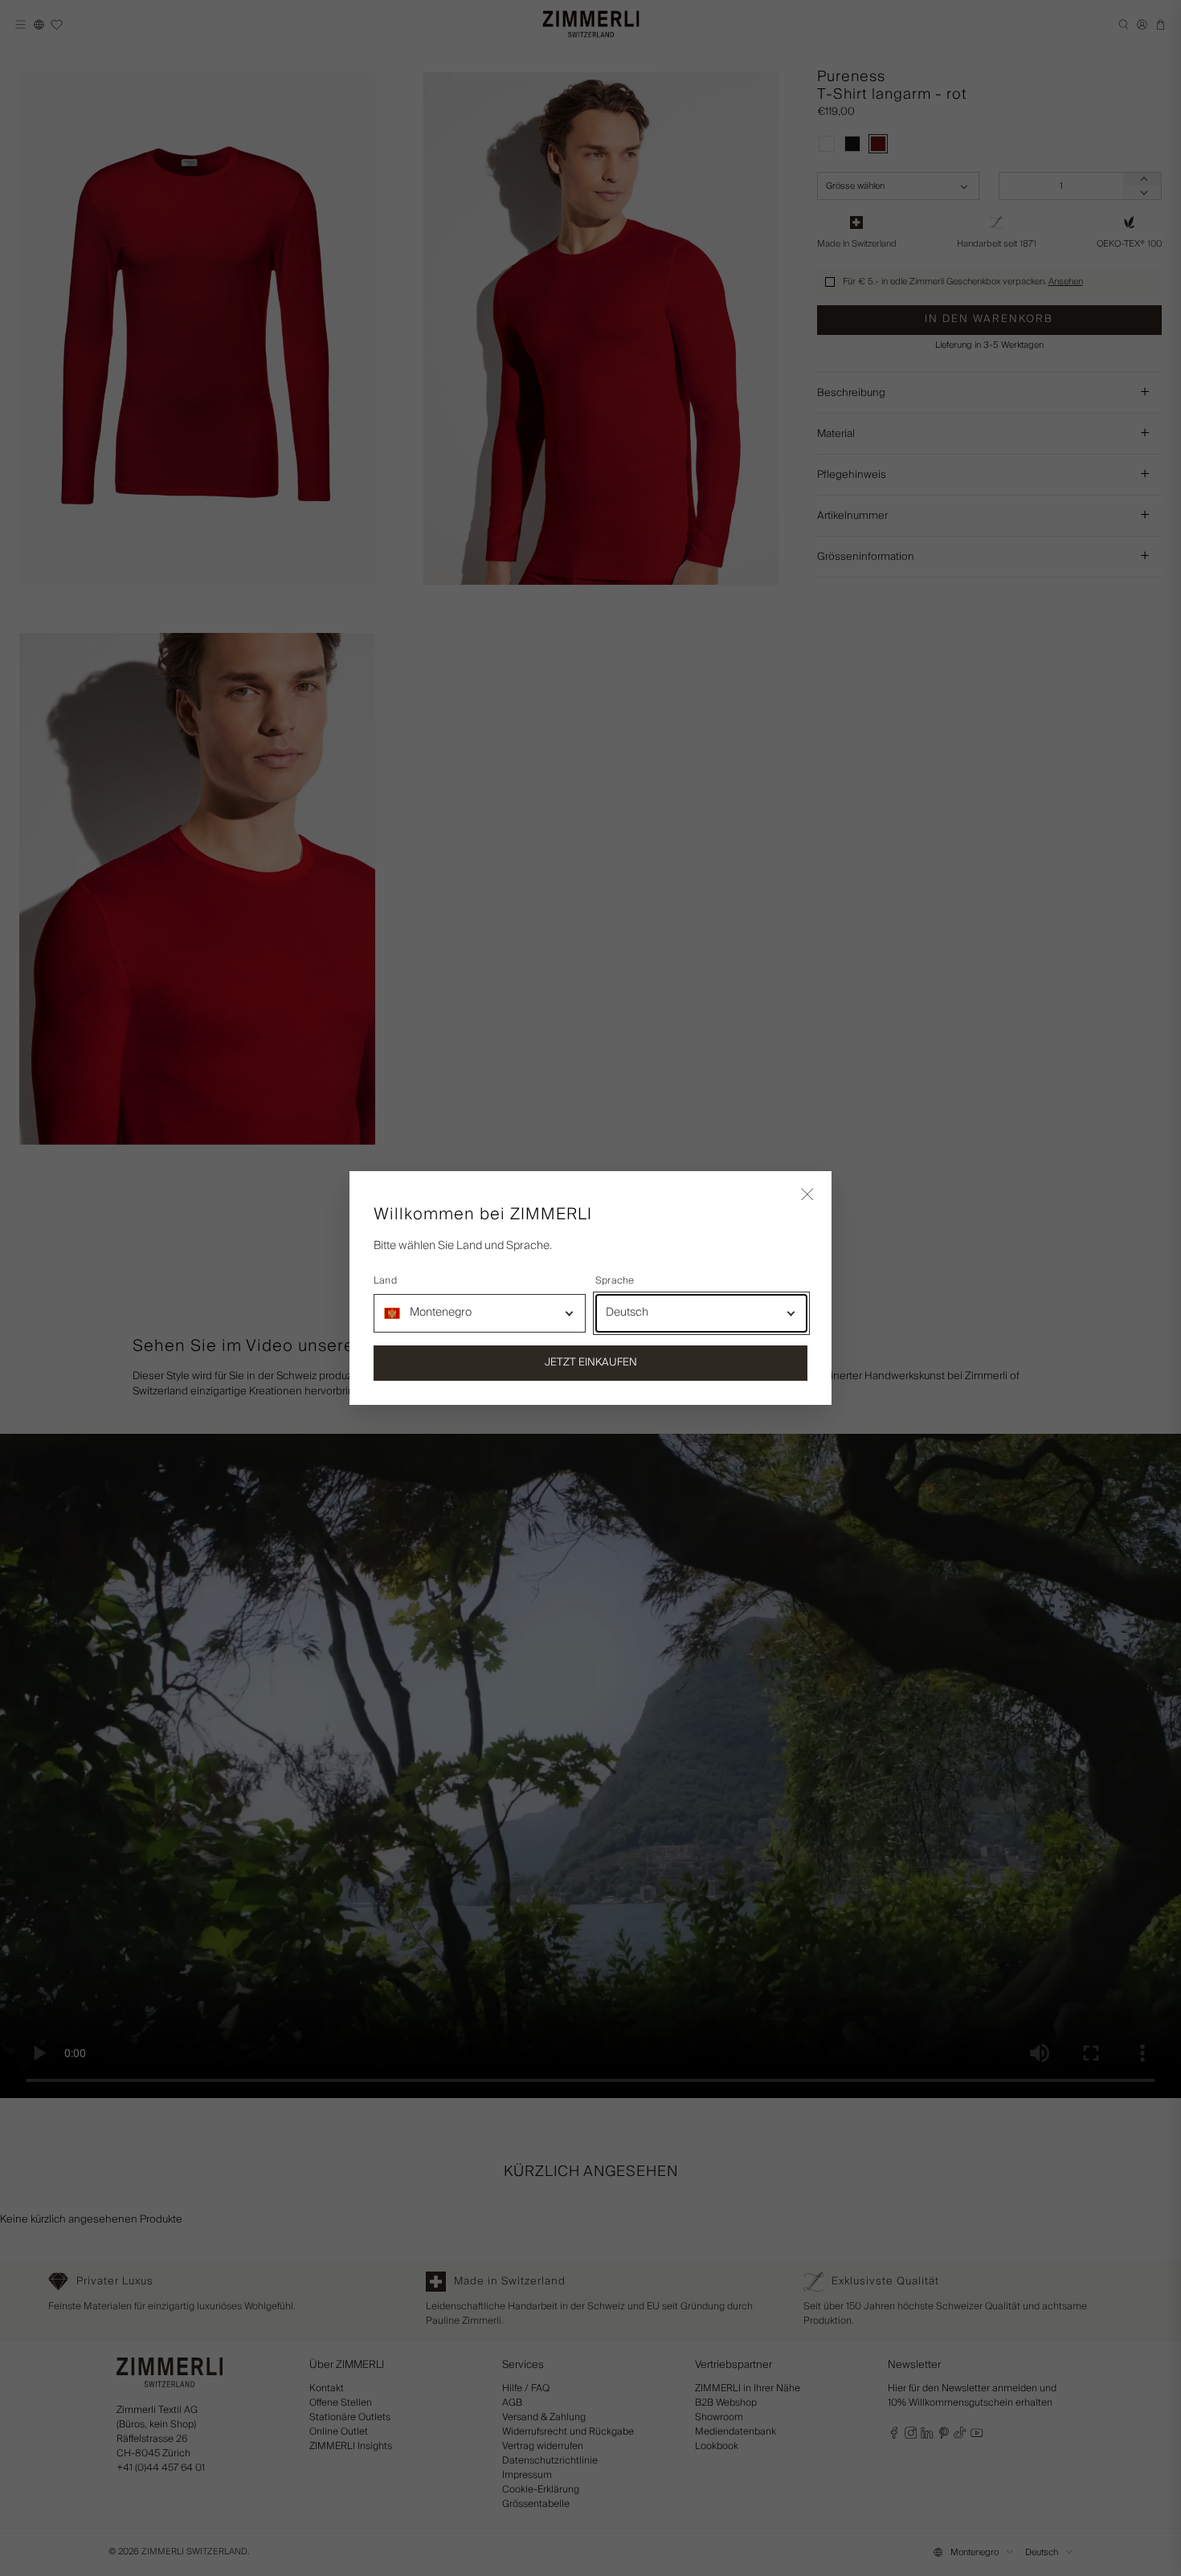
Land (385, 1281)
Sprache (615, 1281)
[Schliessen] (807, 1195)
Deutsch (627, 1312)
